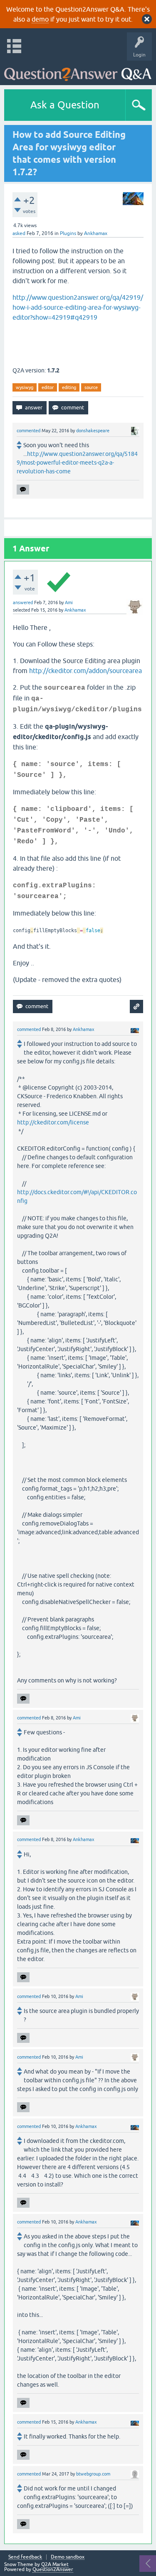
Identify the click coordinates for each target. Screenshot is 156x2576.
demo (40, 19)
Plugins (68, 233)
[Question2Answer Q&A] (78, 71)
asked (19, 233)
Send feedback (25, 2557)
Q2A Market (55, 2564)
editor (48, 387)
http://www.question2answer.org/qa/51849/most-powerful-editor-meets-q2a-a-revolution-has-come (77, 463)
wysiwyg (25, 387)
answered (23, 602)
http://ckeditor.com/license (53, 1122)
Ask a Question (65, 105)
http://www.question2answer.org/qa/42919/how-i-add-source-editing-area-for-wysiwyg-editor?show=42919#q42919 (78, 307)
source (91, 387)
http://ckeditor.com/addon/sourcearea (85, 671)
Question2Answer (53, 2569)
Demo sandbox (68, 2557)
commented (28, 431)
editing (69, 387)
